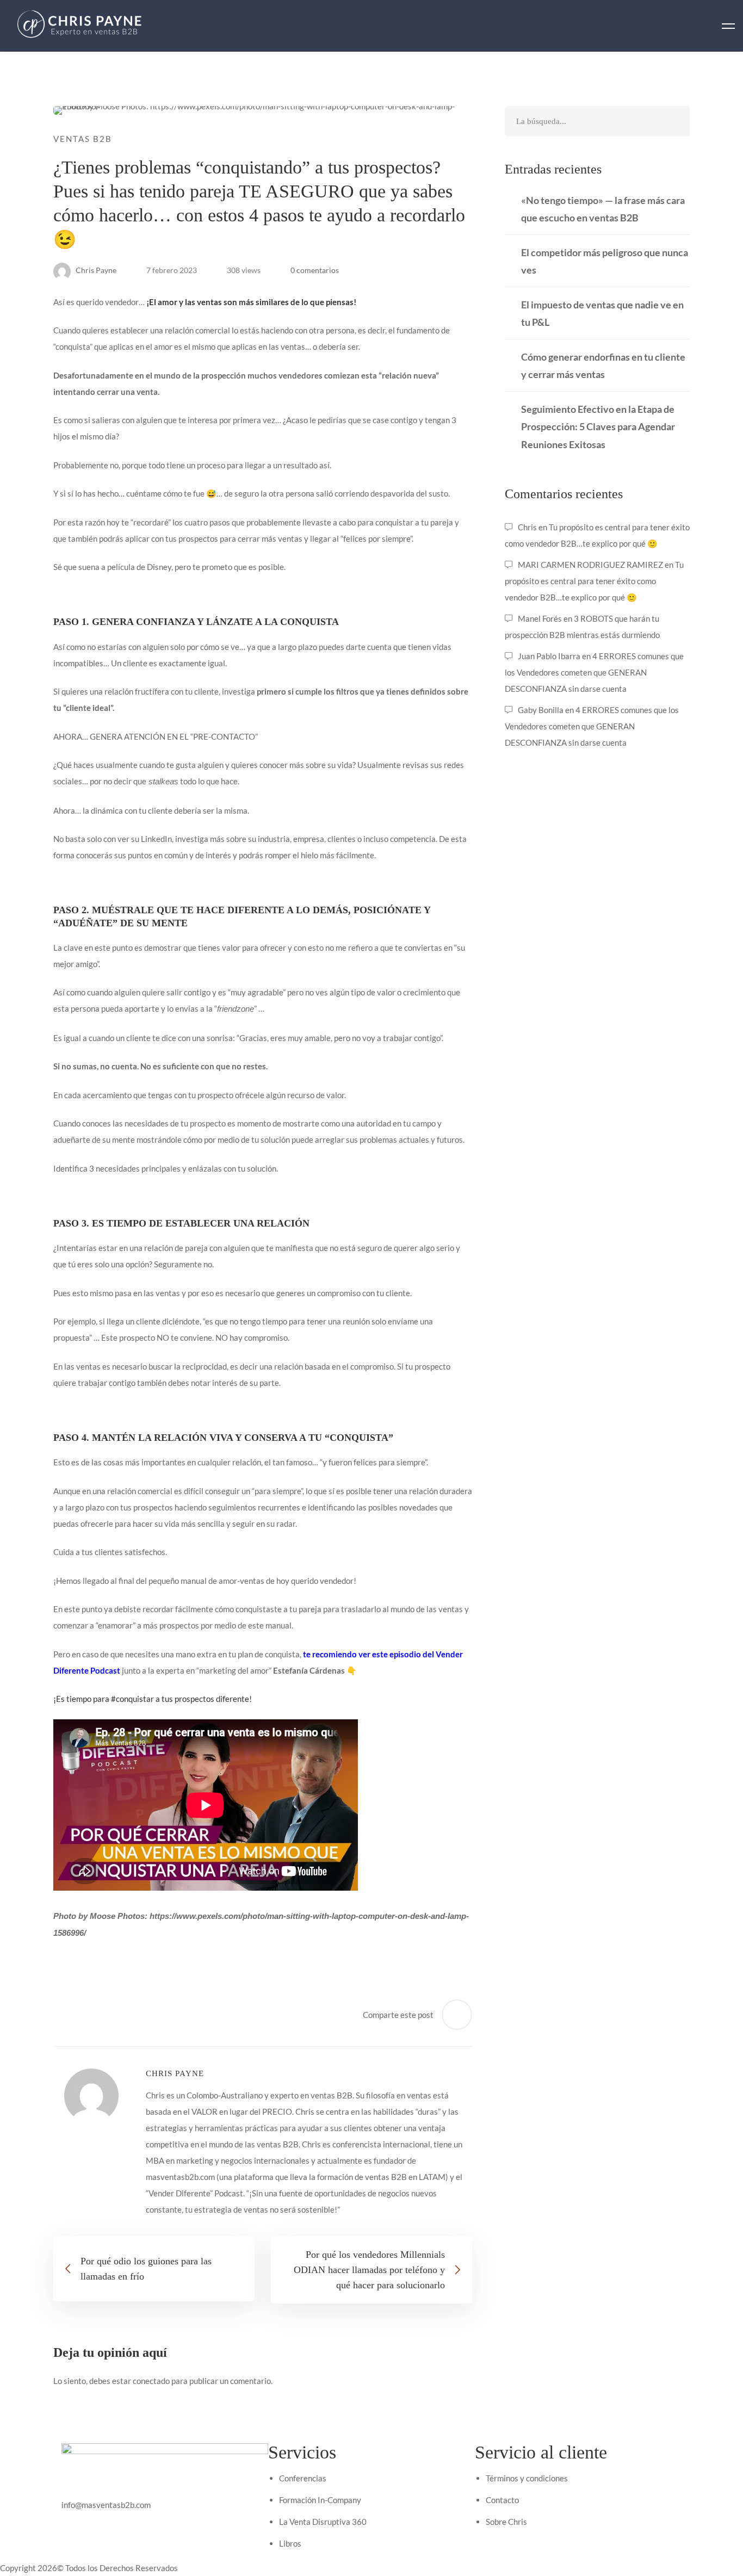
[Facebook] (66, 2521)
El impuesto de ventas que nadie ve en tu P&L (602, 313)
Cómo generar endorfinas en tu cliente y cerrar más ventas (603, 366)
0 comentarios (315, 270)
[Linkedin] (141, 2521)
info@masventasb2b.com (106, 2505)
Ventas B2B (83, 139)
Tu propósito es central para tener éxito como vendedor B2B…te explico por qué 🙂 (594, 581)
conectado (151, 2381)
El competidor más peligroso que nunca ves (605, 261)
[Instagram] (116, 2521)
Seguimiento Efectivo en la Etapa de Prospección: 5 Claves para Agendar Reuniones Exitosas (598, 426)
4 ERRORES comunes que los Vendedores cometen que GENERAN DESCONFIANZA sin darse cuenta (594, 672)
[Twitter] (91, 2521)
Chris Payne (95, 270)
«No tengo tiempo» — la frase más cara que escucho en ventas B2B (603, 209)
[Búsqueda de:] (597, 121)
